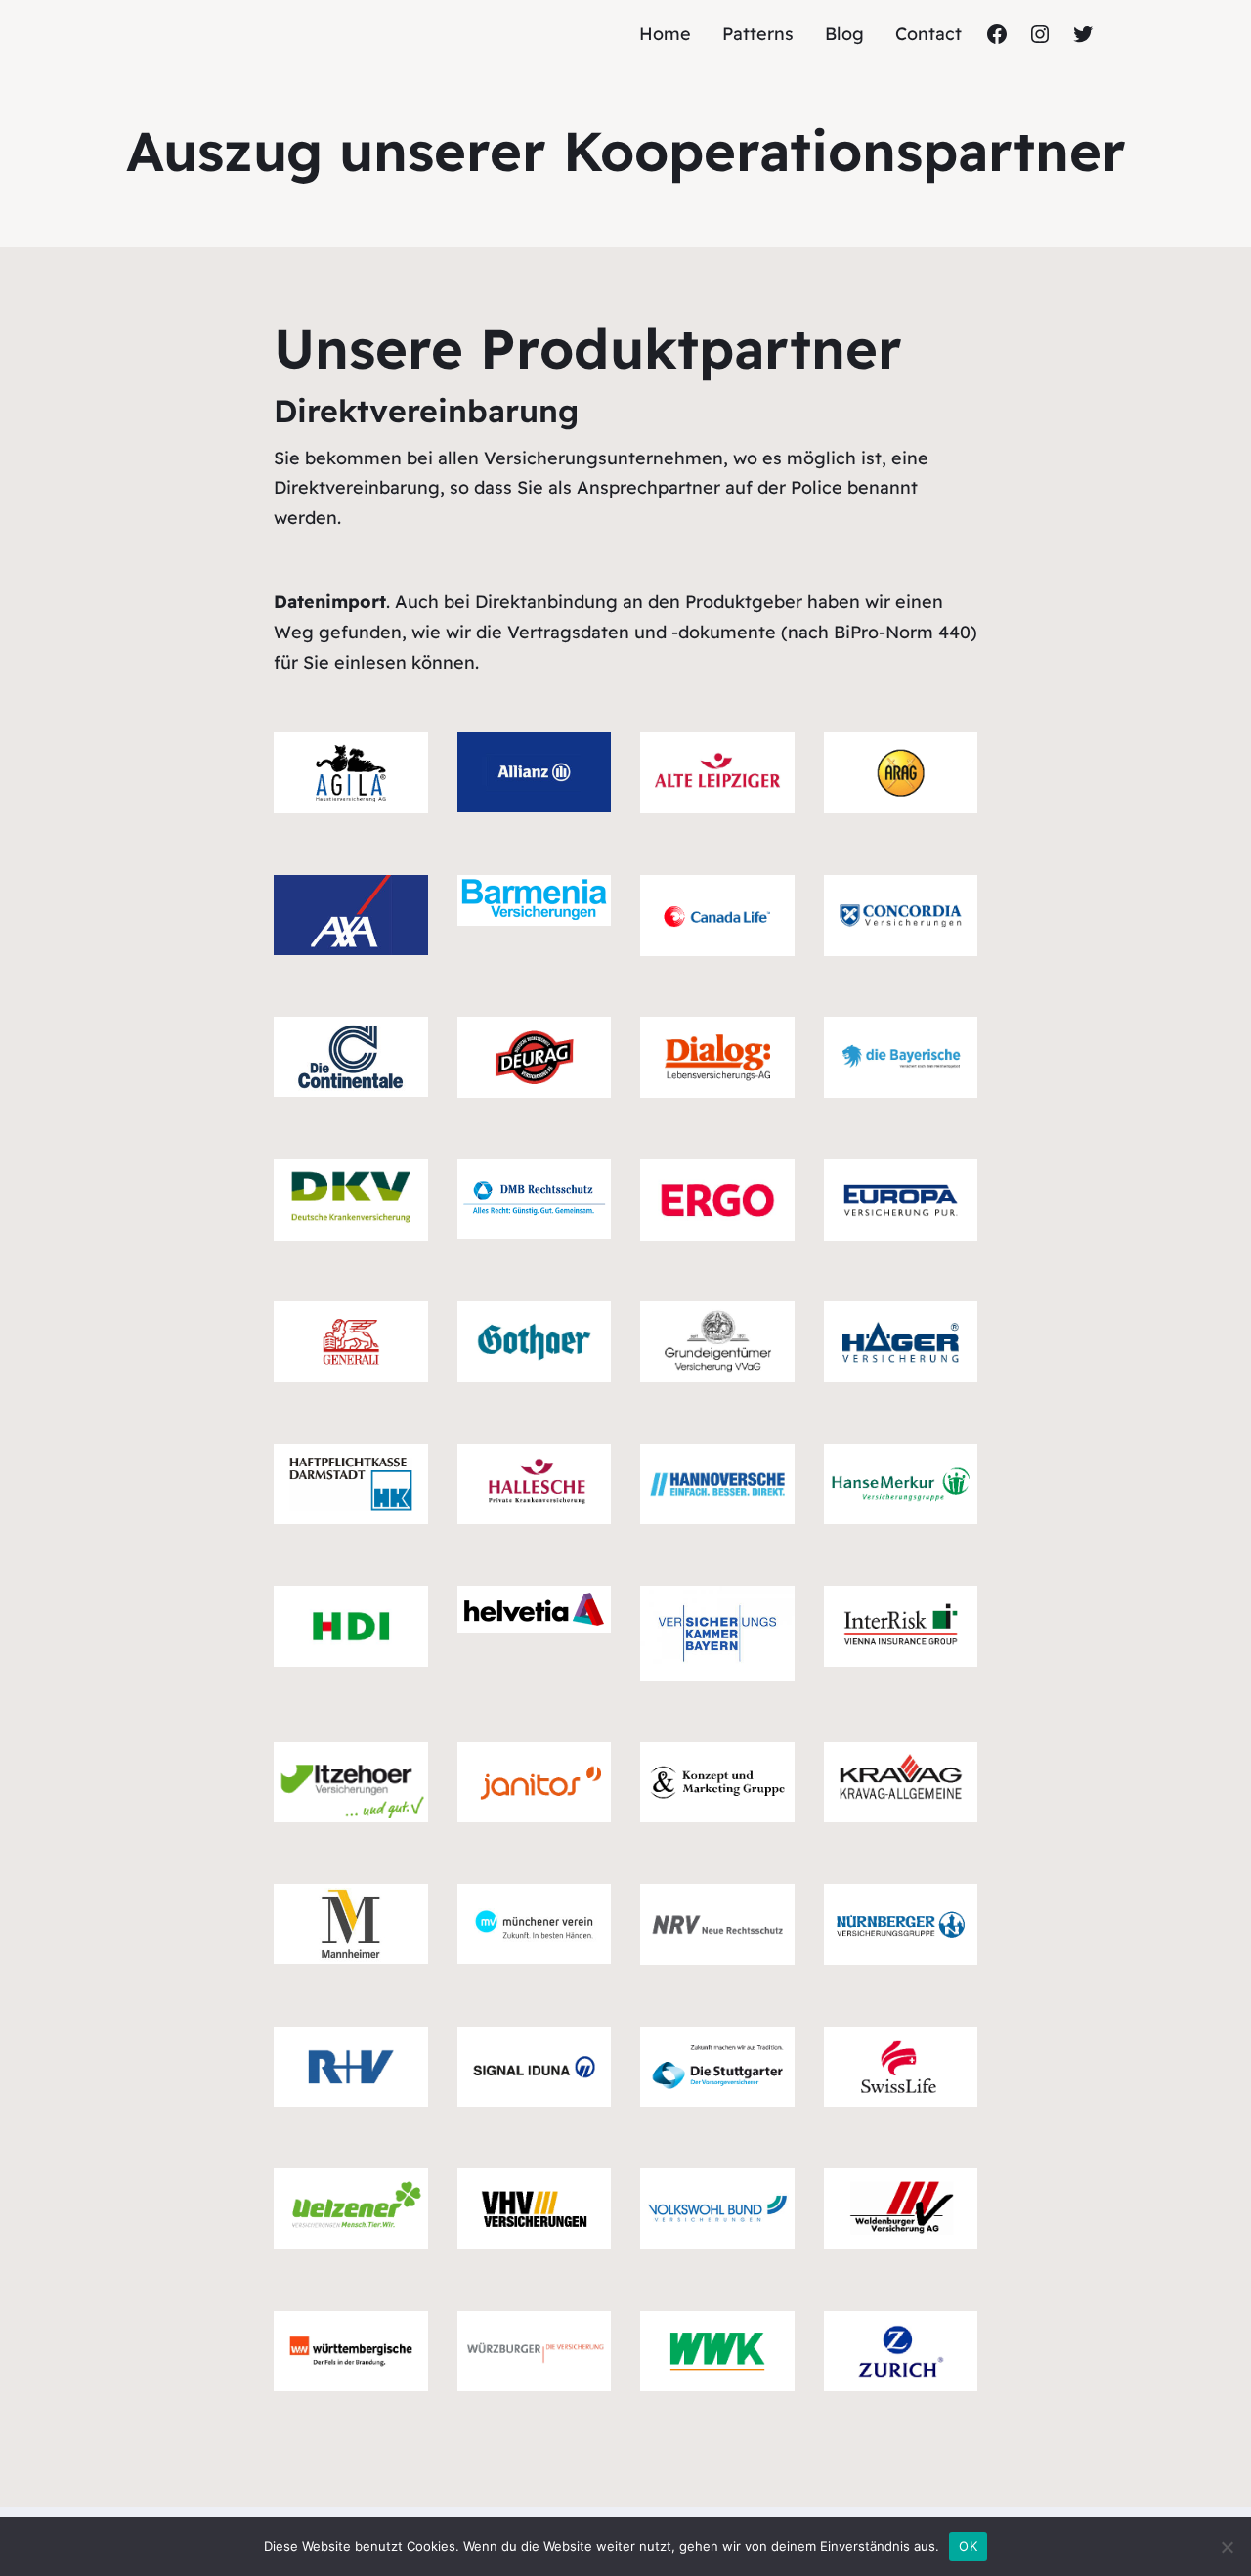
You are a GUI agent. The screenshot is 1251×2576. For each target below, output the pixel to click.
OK (968, 2546)
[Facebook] (997, 34)
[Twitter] (1083, 34)
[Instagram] (1040, 34)
